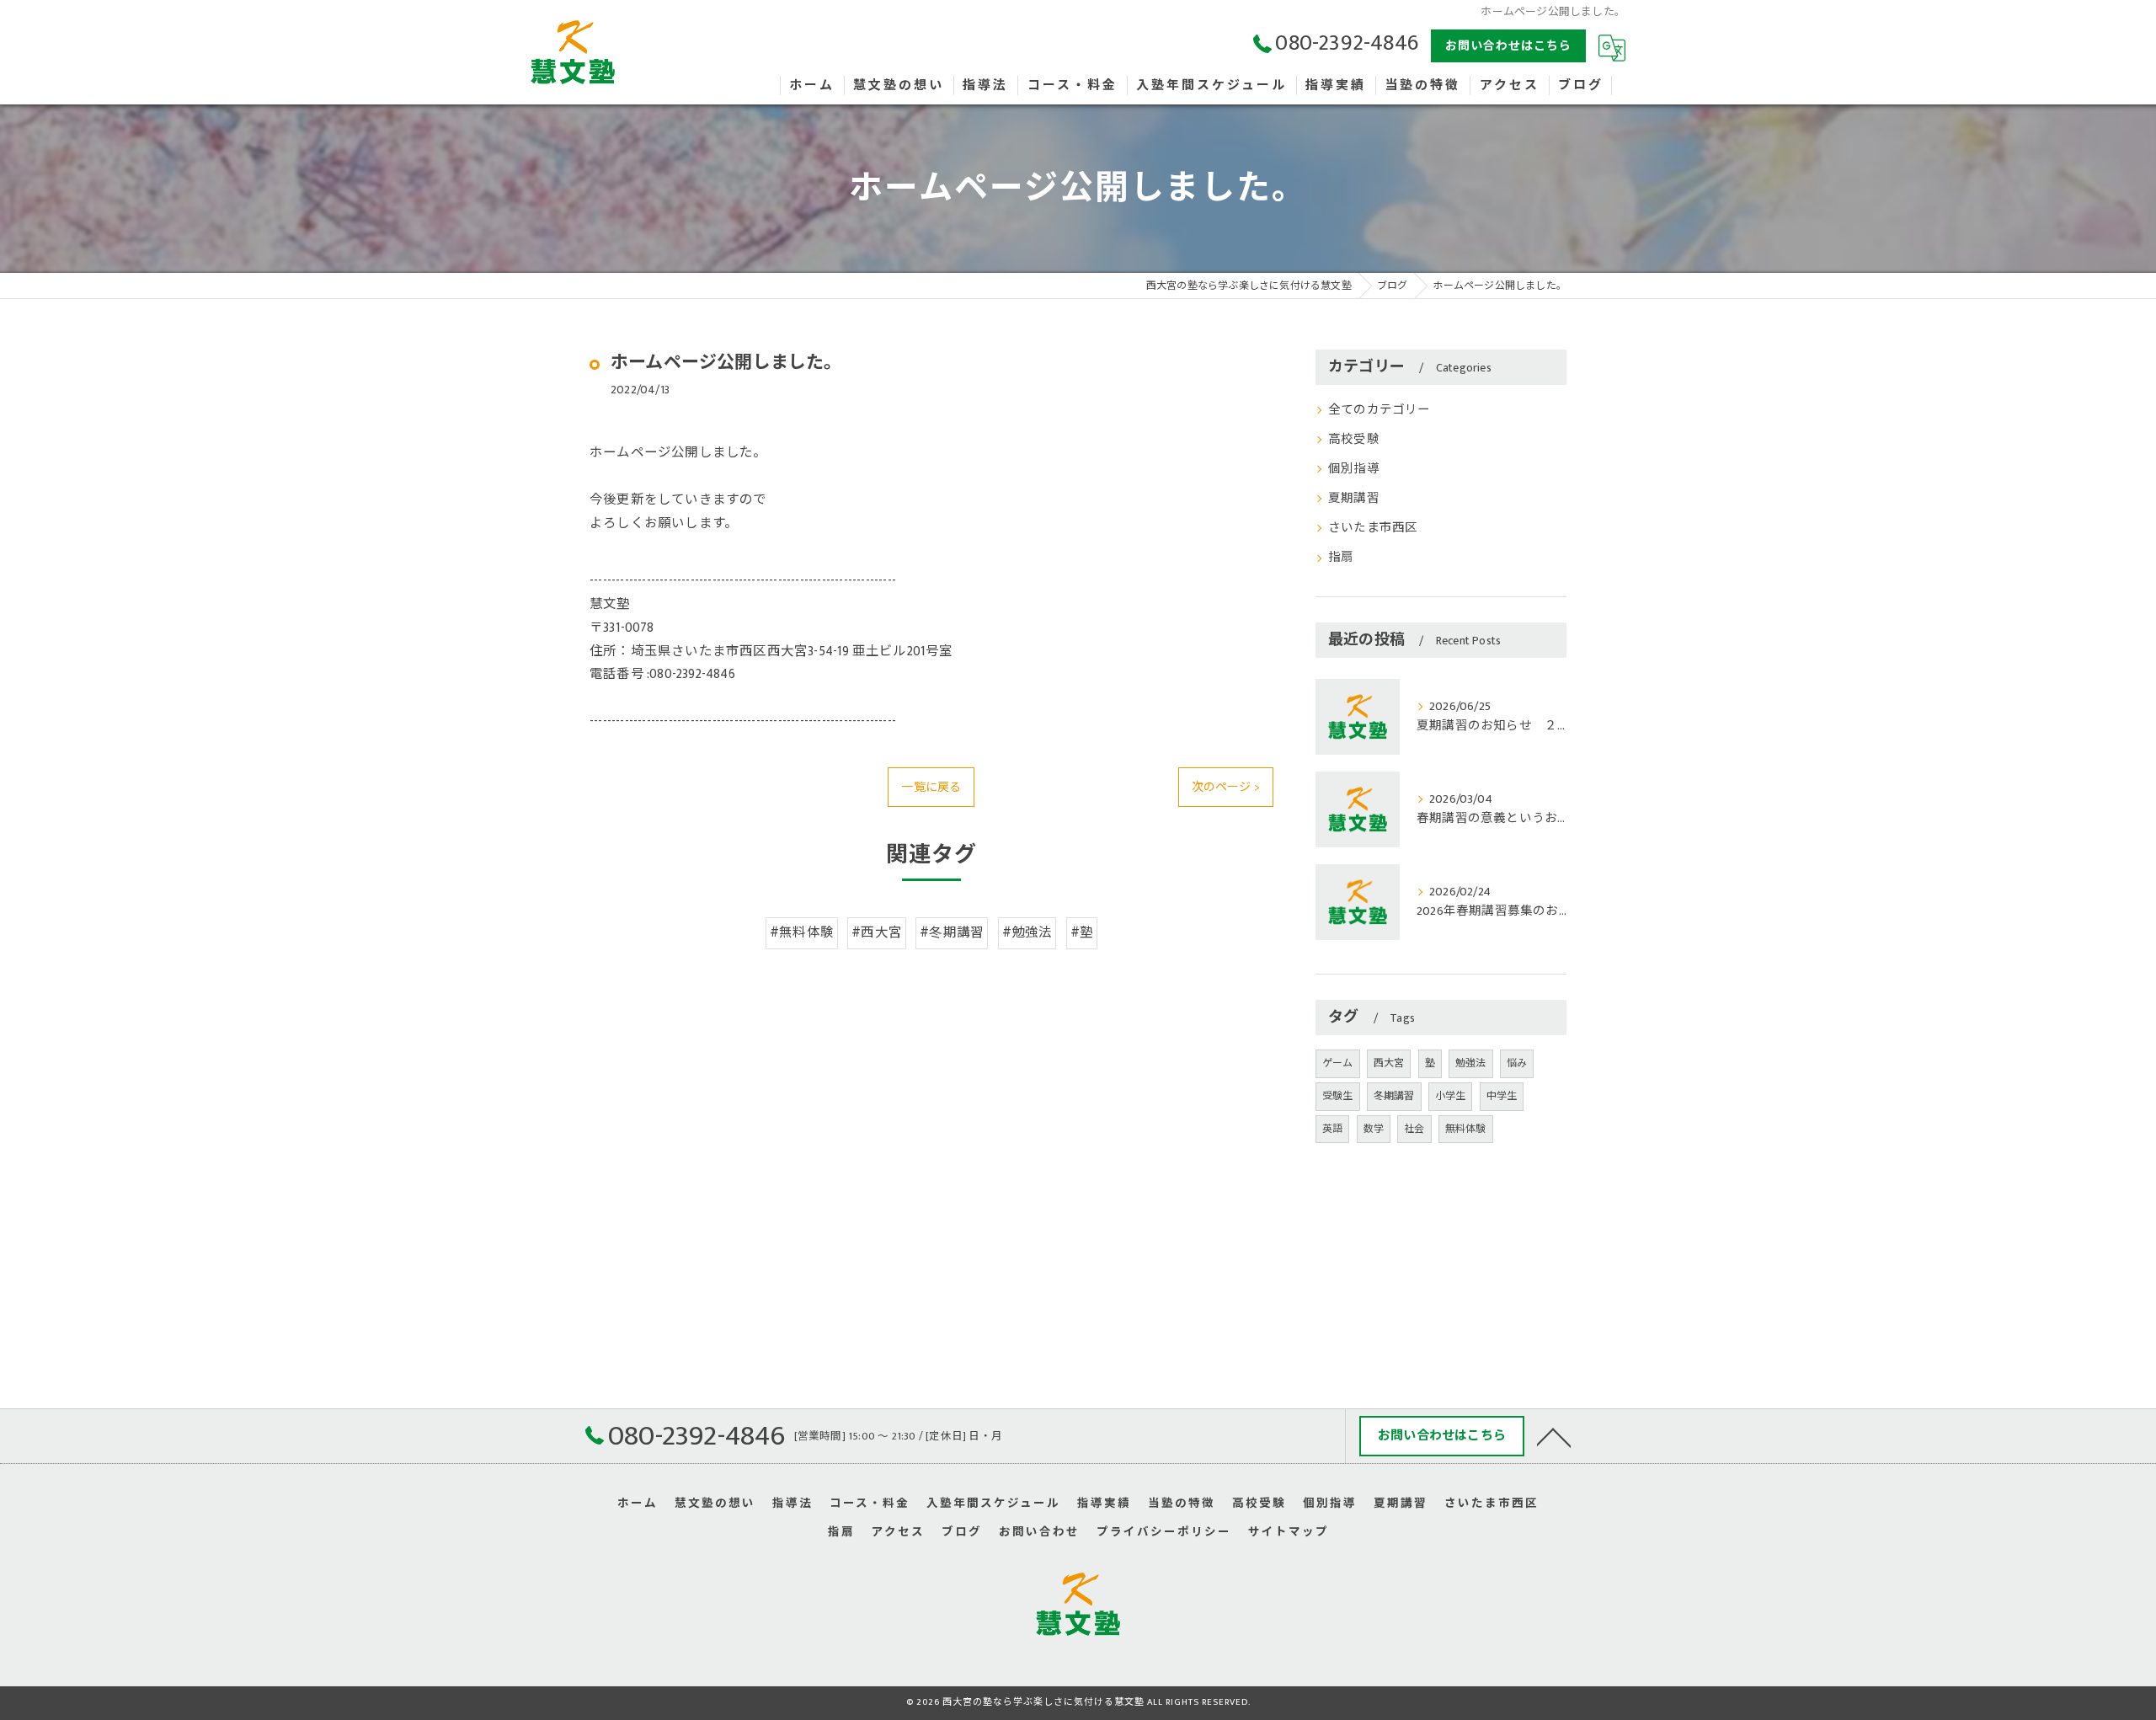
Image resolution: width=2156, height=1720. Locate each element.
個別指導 (1354, 469)
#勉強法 (1027, 932)
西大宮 (1389, 1063)
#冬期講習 (952, 932)
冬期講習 (1394, 1096)
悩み (1517, 1063)
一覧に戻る (931, 787)
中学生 (1502, 1096)
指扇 (1341, 558)
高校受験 (1354, 440)
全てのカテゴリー (1380, 410)
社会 (1414, 1129)
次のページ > (1226, 787)
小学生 (1451, 1096)
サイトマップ (1289, 1532)
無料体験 (1466, 1129)
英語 (1332, 1129)
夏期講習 (1354, 499)
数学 (1374, 1129)
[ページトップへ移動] (1554, 1436)
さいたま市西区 (1373, 528)
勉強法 (1471, 1063)
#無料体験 (802, 932)
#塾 (1082, 932)
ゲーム (1338, 1063)
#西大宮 (877, 932)
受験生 (1338, 1096)
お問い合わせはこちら (1508, 46)
